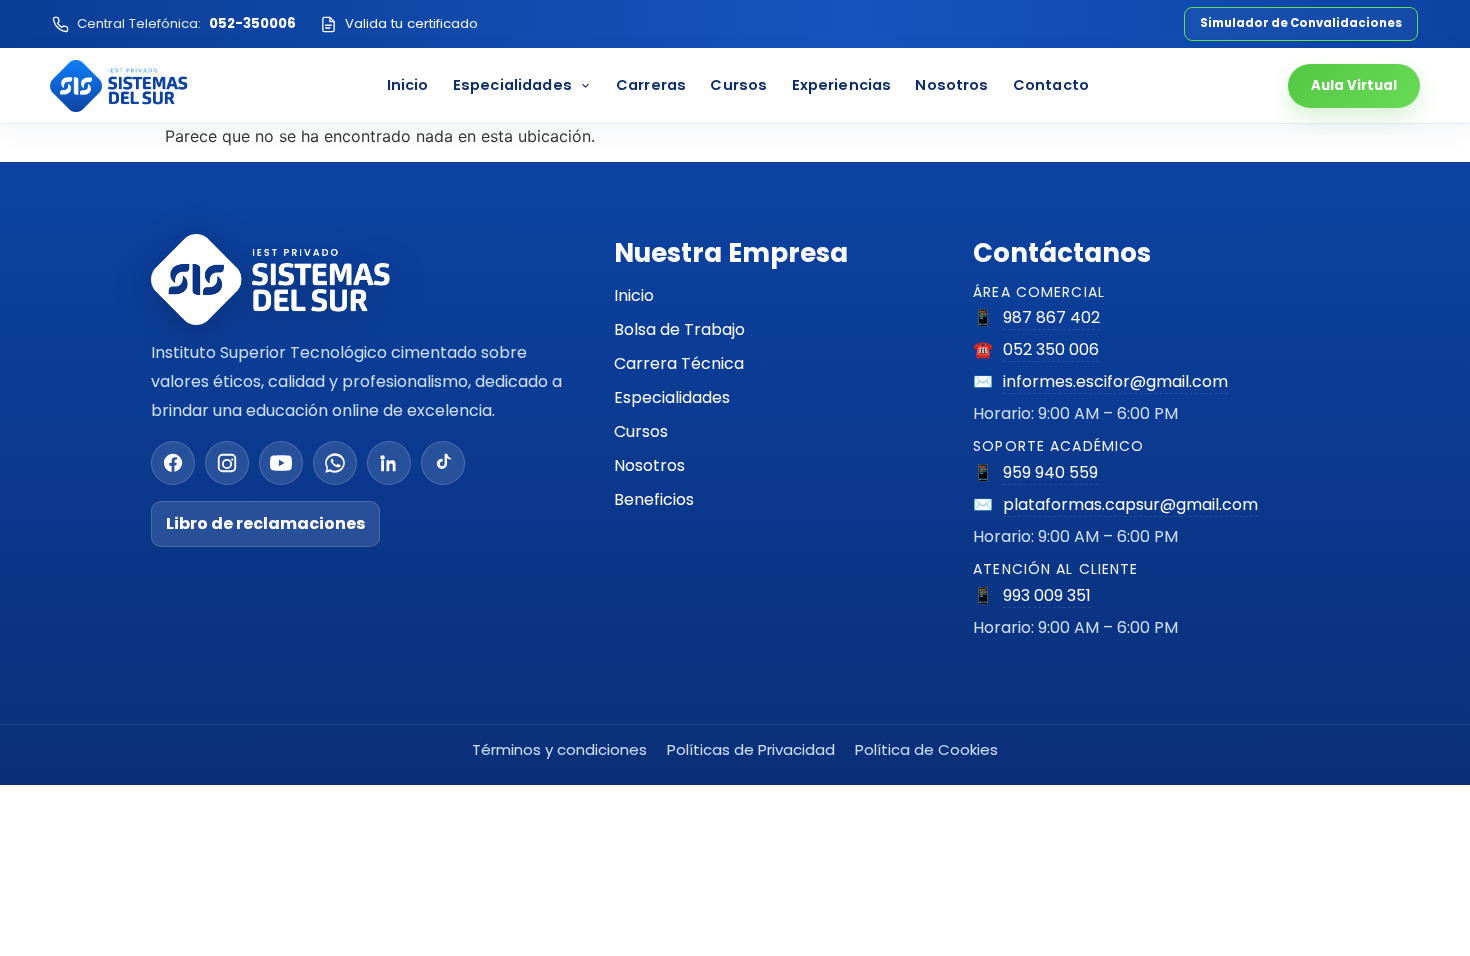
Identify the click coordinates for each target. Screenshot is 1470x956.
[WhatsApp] (335, 463)
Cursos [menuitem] (738, 85)
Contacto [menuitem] (1051, 85)
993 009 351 (1047, 595)
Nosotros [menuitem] (951, 85)
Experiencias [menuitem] (842, 85)
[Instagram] (227, 463)
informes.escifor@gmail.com (1115, 381)
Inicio (634, 295)
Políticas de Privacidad (751, 749)
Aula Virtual (1354, 85)
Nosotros (649, 465)
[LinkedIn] (389, 463)
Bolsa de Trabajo (679, 329)
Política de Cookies (926, 749)
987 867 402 (1051, 317)
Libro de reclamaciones (265, 523)
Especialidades (672, 397)
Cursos (641, 431)
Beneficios (654, 499)
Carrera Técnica (679, 363)
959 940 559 (1050, 472)
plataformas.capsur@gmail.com (1130, 504)
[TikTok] (443, 463)
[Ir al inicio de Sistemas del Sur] (119, 86)
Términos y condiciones (559, 749)
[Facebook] (173, 463)
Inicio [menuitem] (408, 85)
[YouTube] (281, 463)
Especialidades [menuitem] (512, 85)
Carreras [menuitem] (651, 85)
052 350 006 (1051, 349)
